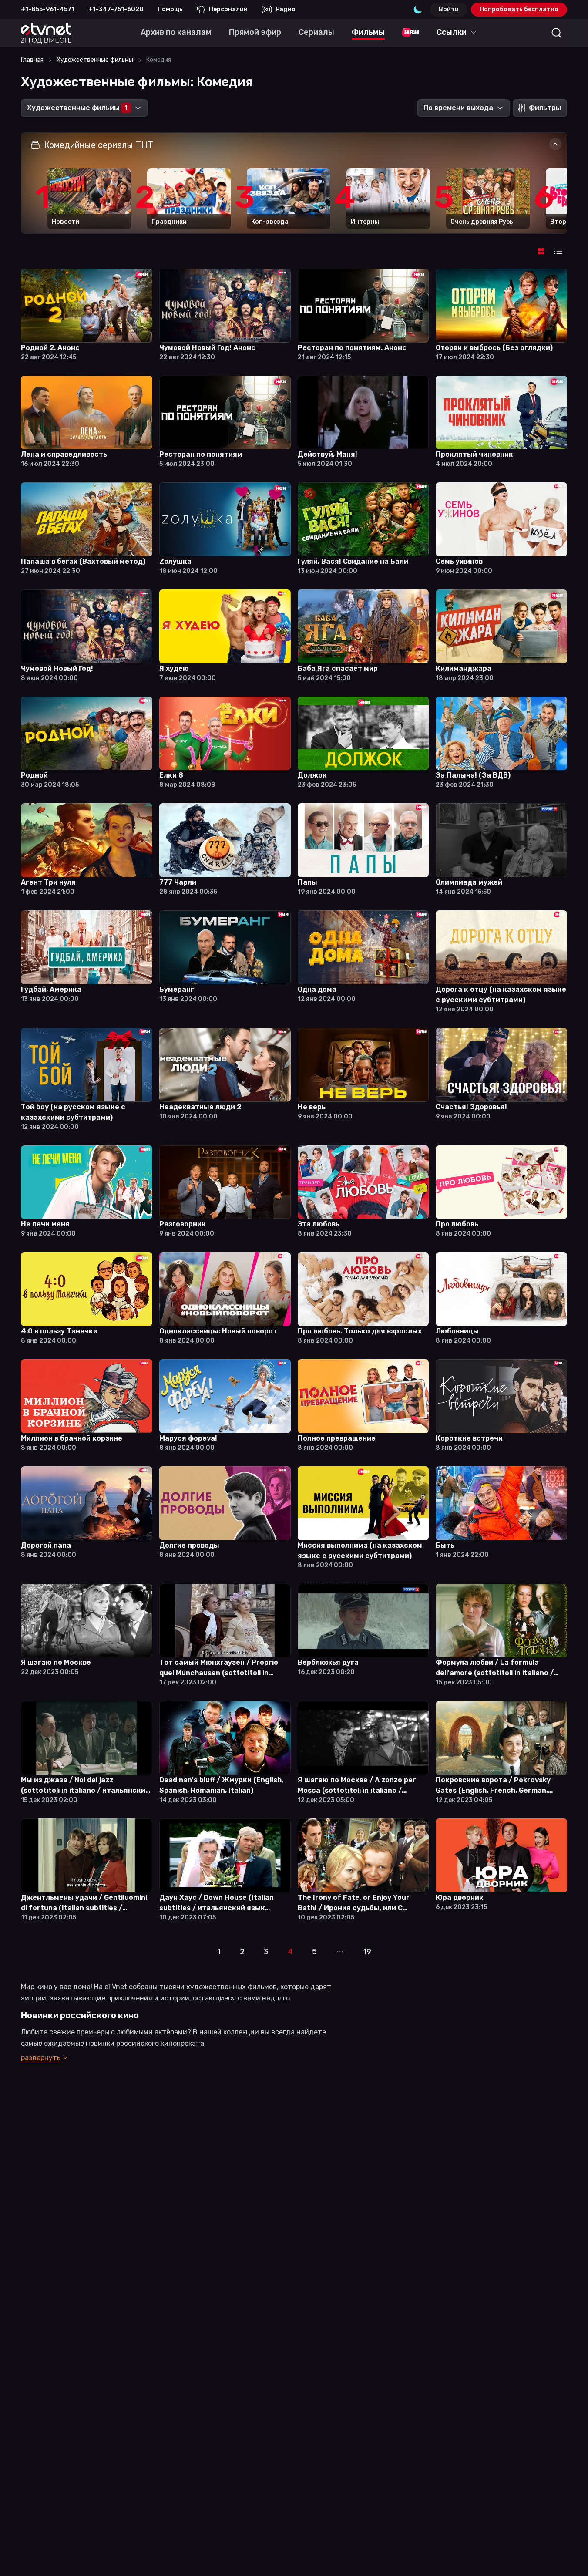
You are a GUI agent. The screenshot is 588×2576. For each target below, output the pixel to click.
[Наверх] (571, 2559)
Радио (286, 9)
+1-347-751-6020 (116, 9)
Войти (449, 9)
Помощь (170, 9)
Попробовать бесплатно (519, 9)
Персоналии (228, 9)
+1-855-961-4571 (48, 9)
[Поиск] (557, 33)
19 (367, 1952)
